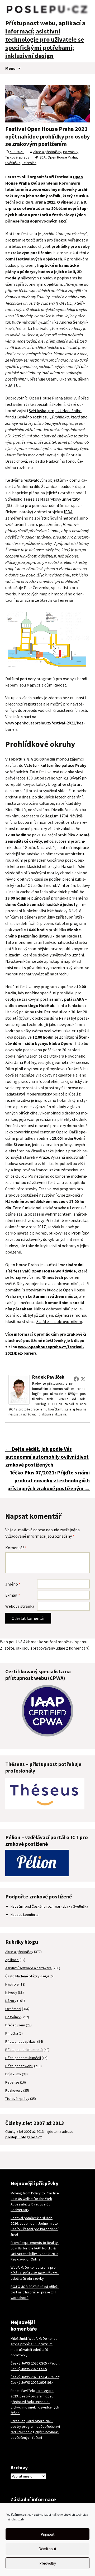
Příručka (12, 2033)
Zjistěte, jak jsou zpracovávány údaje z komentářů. (45, 1648)
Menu (10, 68)
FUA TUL (13, 385)
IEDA (42, 157)
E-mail (13, 1595)
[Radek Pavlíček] (19, 1389)
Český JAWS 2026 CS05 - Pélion (35, 2363)
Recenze (12, 2082)
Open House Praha (62, 157)
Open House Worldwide (54, 1271)
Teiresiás (29, 163)
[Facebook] (76, 1379)
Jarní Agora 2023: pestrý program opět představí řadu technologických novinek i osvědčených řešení (35, 2402)
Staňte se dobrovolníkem (59, 1321)
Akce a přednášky (47, 152)
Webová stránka (20, 1606)
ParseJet (18, 2421)
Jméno (13, 1584)
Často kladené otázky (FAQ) (27, 1976)
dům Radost (55, 685)
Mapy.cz (34, 685)
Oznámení (13, 2009)
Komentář (16, 1548)
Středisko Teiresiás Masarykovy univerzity (42, 499)
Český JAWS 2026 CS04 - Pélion (35, 2377)
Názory (11, 2001)
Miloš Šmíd (19, 2338)
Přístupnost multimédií (23, 2058)
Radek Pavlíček (48, 1377)
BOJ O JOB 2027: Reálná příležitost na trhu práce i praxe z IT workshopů (35, 2292)
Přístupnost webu (19, 2066)
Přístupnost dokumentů (24, 2050)
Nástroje (12, 1984)
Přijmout (48, 2534)
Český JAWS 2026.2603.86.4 (32, 2382)
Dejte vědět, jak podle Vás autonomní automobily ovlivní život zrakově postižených (47, 1457)
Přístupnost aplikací (21, 2041)
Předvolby (48, 2563)
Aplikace (12, 1960)
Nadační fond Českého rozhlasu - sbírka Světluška (49, 1906)
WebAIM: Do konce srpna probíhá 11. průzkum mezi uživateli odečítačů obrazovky (35, 2273)
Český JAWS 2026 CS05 (29, 2369)
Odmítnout (47, 2549)
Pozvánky (71, 152)
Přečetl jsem (15, 2025)
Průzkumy (13, 2074)
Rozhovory (14, 2090)
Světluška (13, 163)
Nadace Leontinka (25, 1914)
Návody (11, 1992)
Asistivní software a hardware (28, 1968)
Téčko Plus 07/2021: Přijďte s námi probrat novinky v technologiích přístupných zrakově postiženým (49, 1480)
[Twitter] (83, 1379)
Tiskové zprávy (17, 157)
